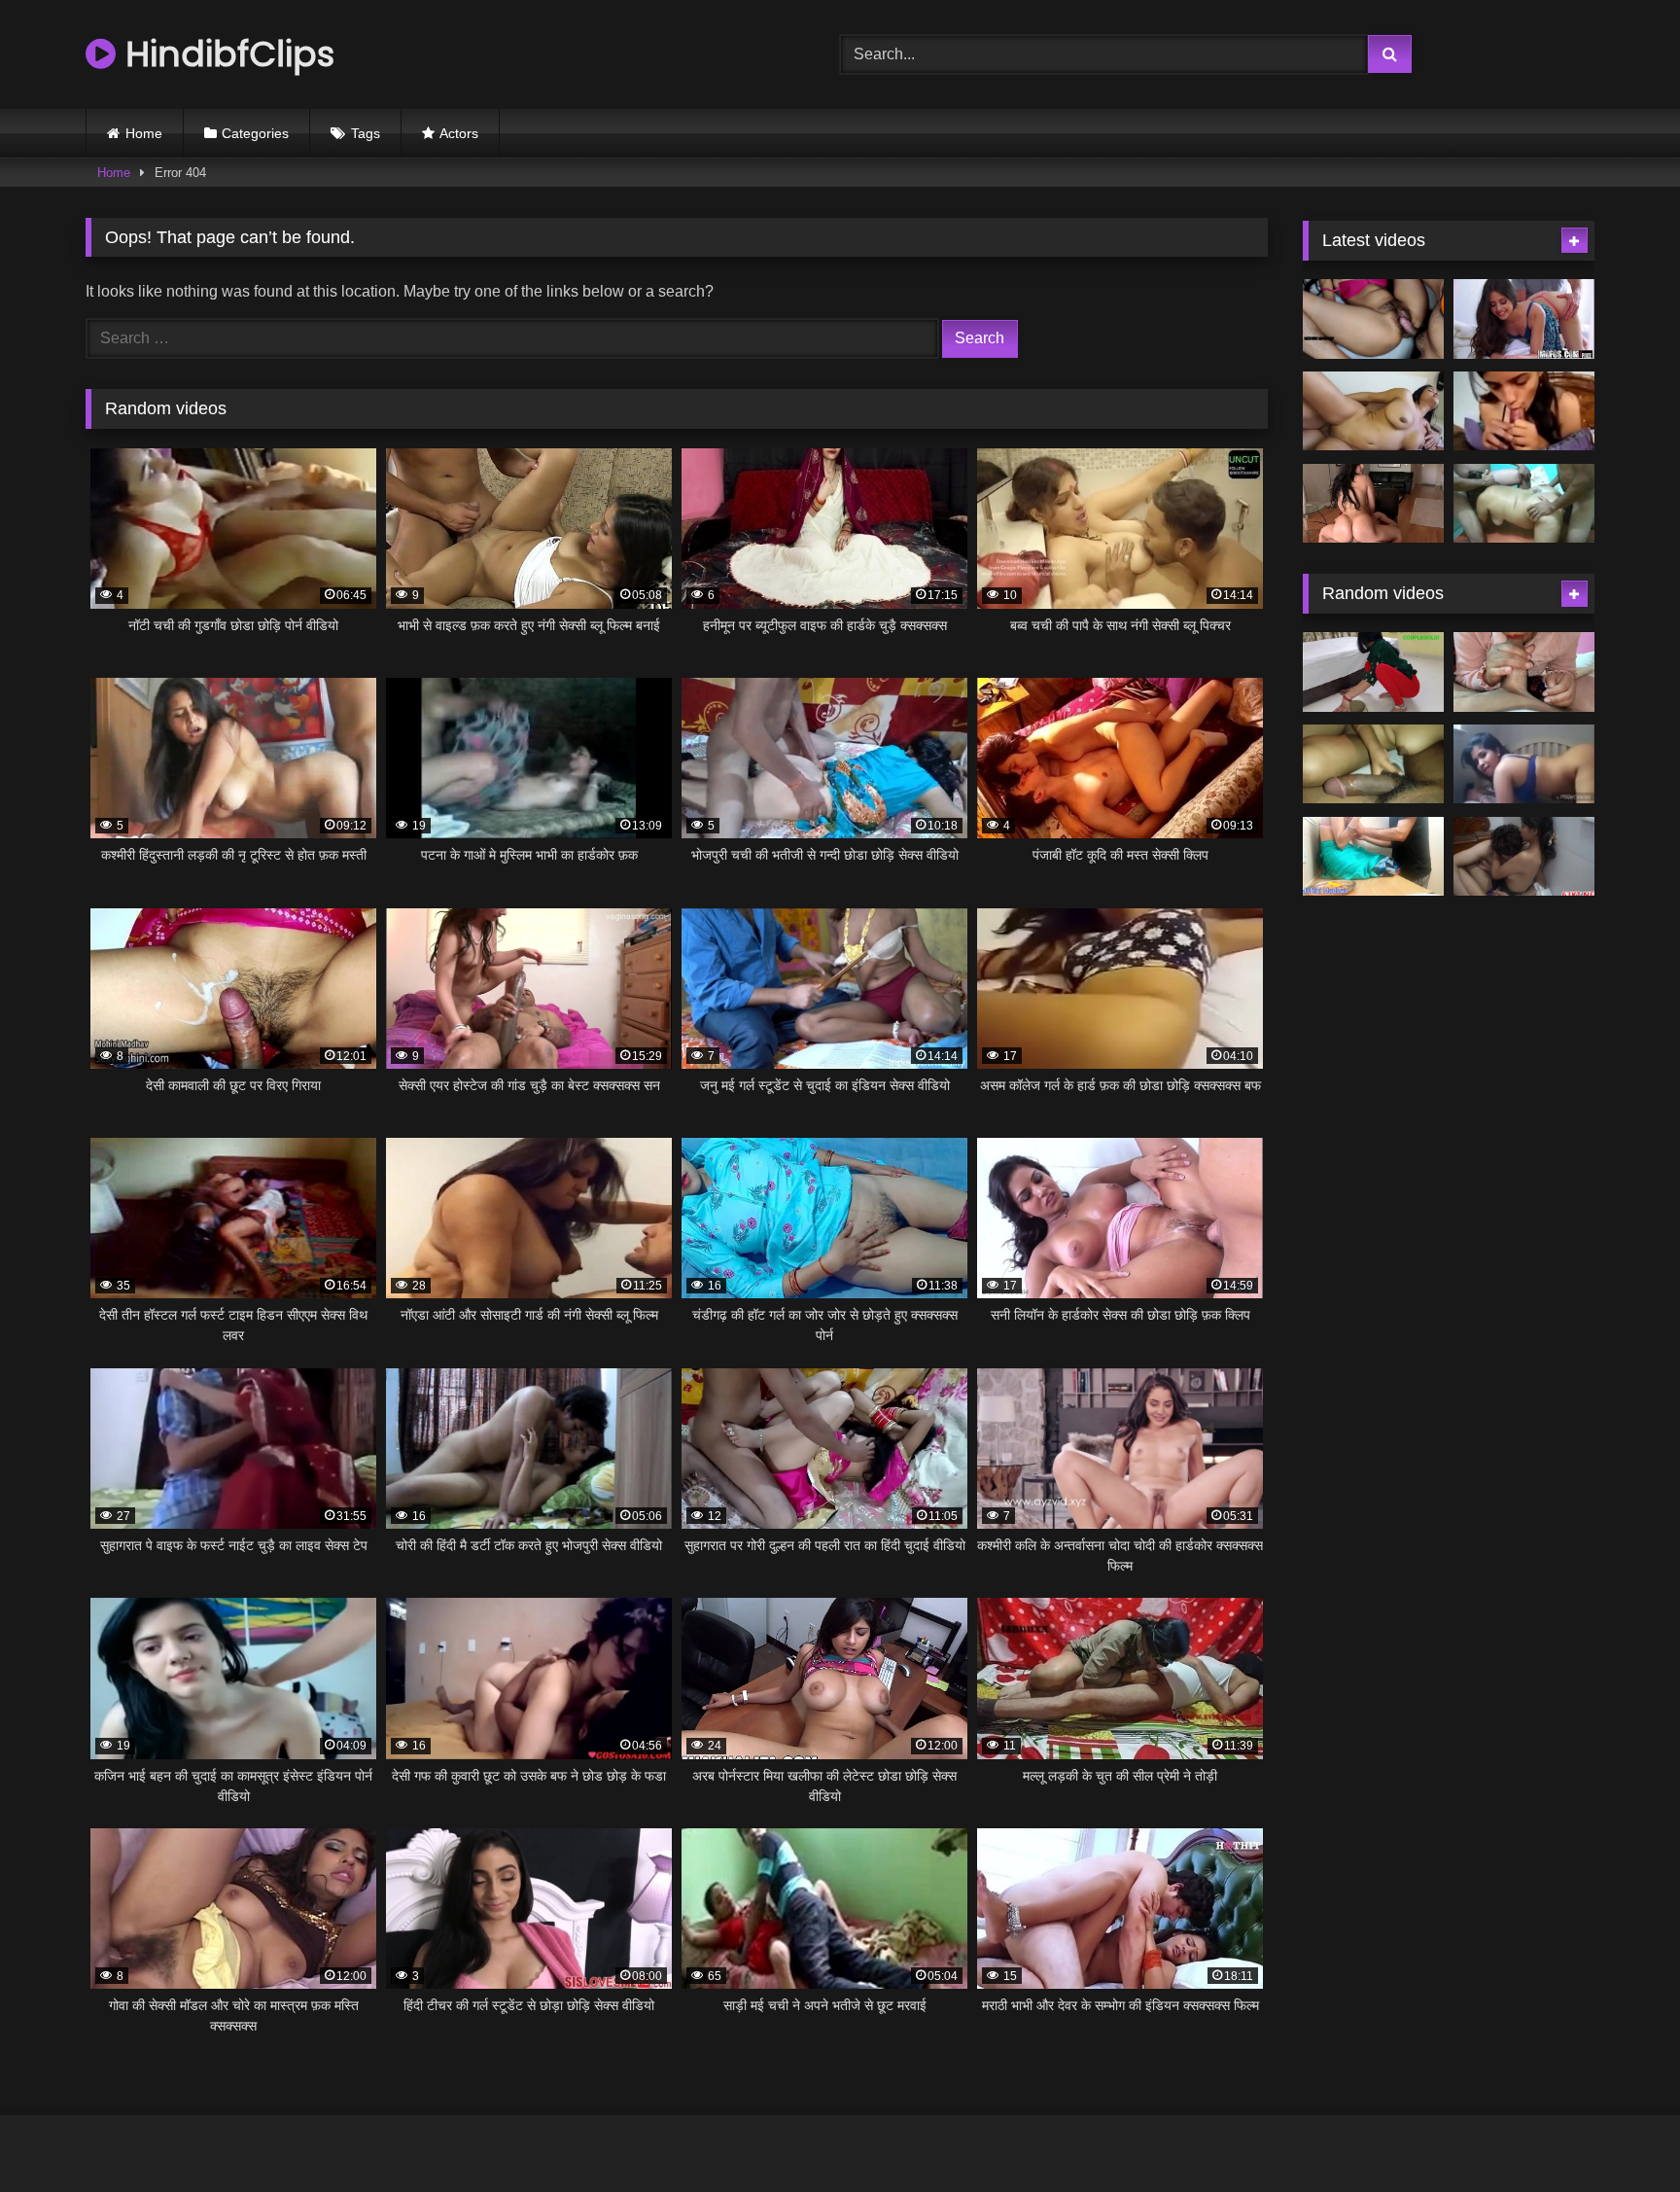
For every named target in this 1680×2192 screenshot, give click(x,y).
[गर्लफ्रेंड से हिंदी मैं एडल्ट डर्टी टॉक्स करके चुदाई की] (1524, 411)
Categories (255, 133)
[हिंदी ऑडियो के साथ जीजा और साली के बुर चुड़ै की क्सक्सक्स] (1524, 857)
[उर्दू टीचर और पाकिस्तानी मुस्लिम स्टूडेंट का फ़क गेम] (1373, 857)
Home (144, 133)
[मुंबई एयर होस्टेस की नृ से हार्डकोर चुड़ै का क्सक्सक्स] (1373, 504)
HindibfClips (225, 54)
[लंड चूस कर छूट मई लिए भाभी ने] (1524, 672)
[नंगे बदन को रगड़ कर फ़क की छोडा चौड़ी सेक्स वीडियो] (1373, 764)
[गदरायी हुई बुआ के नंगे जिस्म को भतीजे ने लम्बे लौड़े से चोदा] (1524, 764)
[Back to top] (1620, 2134)
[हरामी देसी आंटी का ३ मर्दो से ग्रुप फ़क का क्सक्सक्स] (1524, 504)
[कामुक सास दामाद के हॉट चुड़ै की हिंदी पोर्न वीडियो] (1373, 319)
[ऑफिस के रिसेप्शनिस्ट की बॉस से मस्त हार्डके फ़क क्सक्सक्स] (1524, 319)
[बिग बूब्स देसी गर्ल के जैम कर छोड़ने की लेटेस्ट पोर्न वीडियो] (1373, 411)
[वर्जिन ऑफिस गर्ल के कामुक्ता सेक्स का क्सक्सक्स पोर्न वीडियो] (1373, 672)
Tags (366, 133)
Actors (459, 133)
